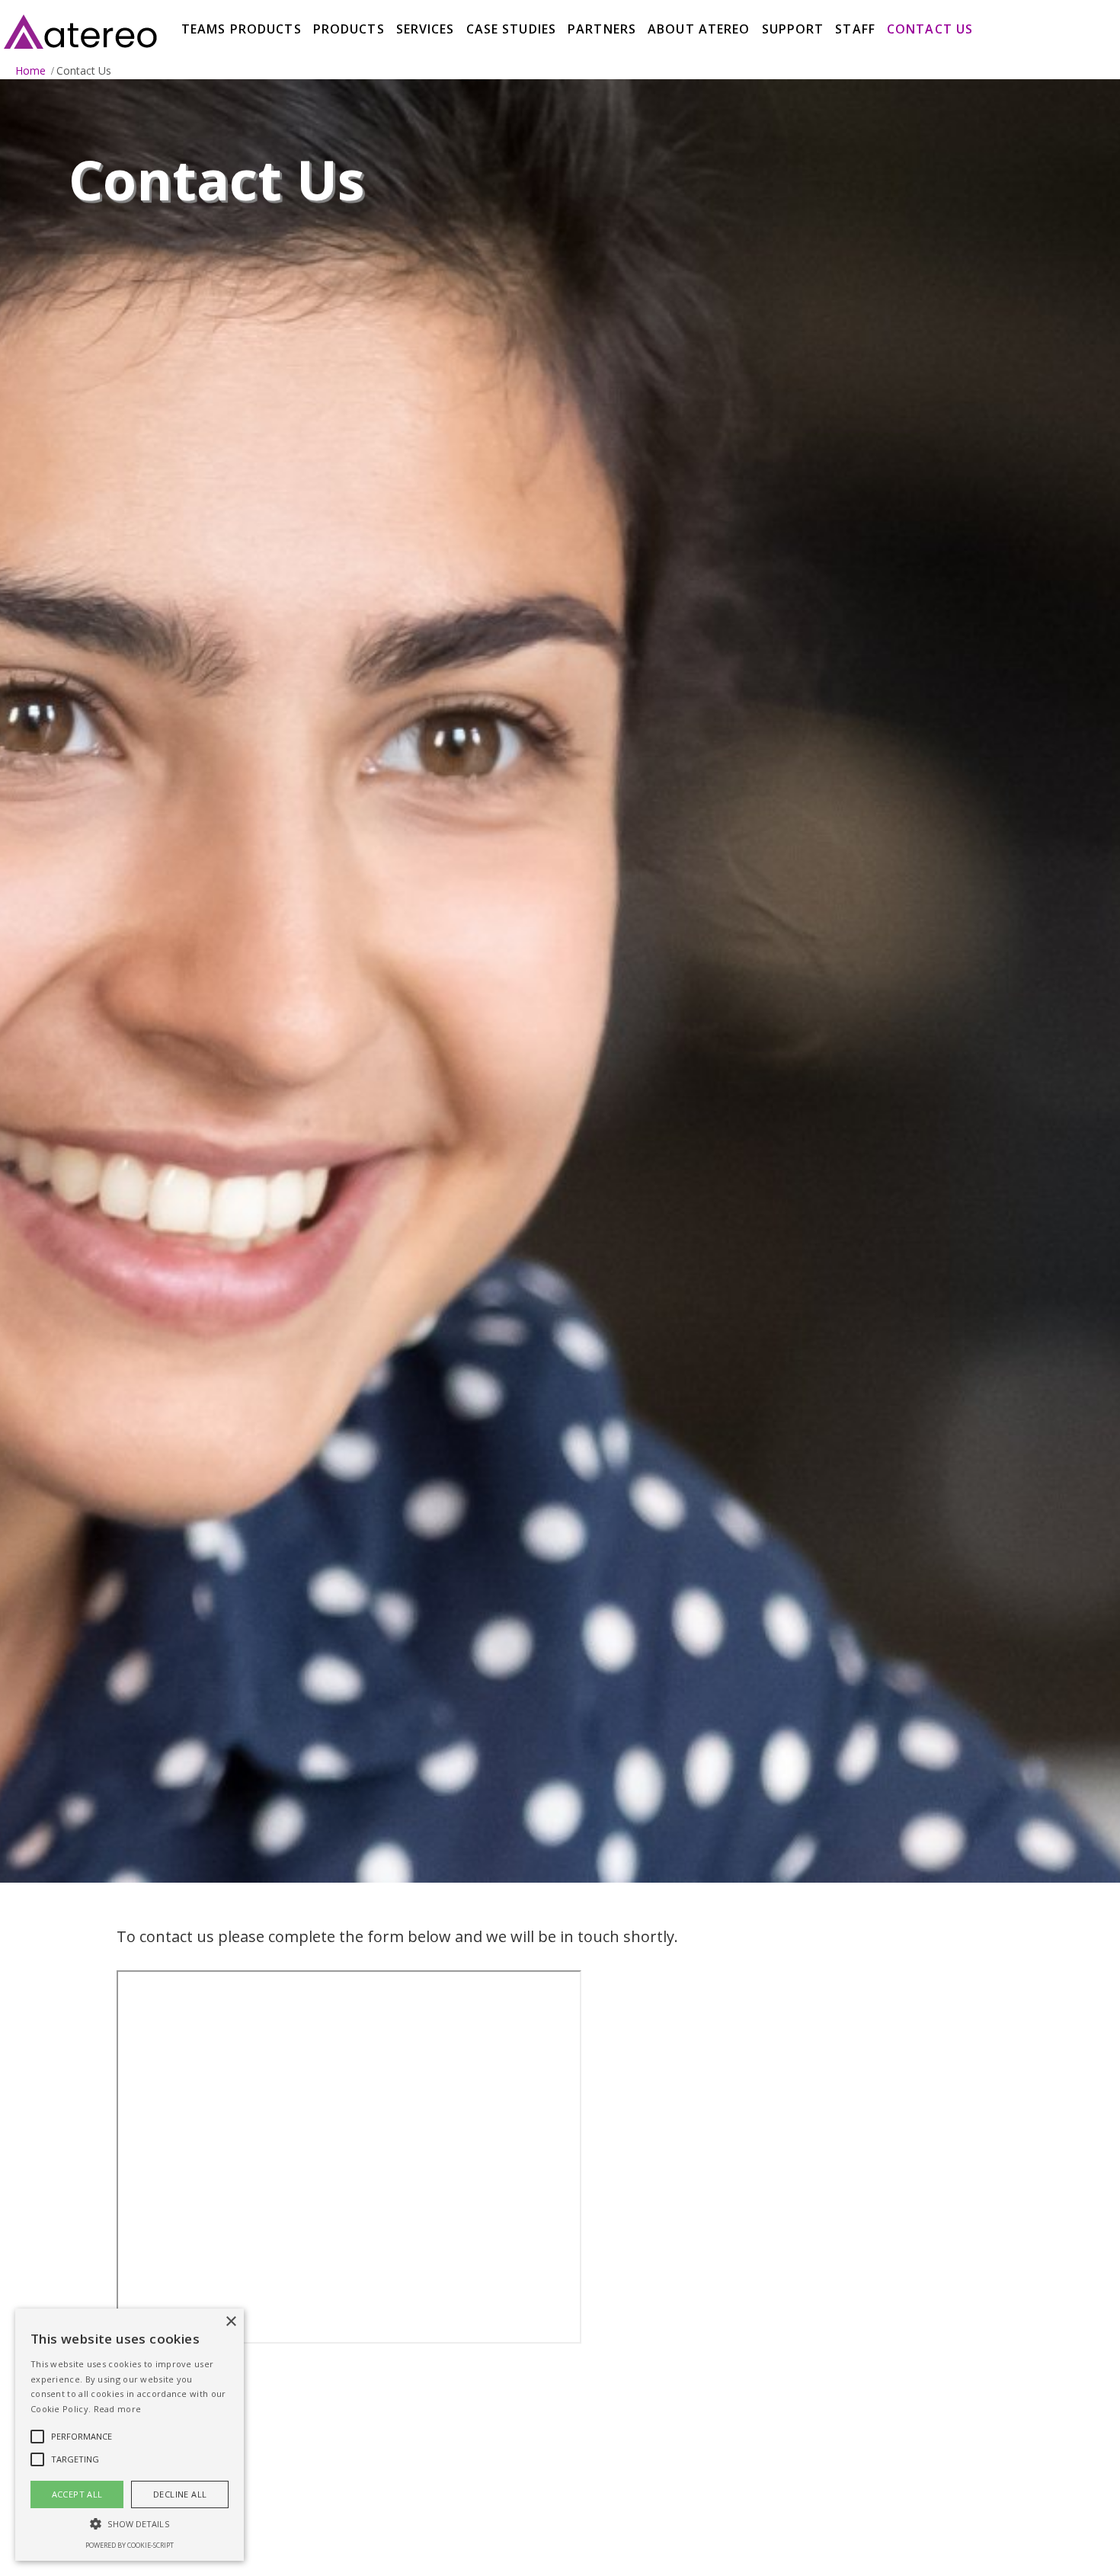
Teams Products (242, 29)
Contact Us (930, 29)
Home (30, 70)
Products (349, 29)
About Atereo (699, 29)
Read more (118, 2409)
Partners (602, 29)
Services (426, 29)
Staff (855, 29)
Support (793, 29)
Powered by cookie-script (130, 2545)
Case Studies (511, 29)
